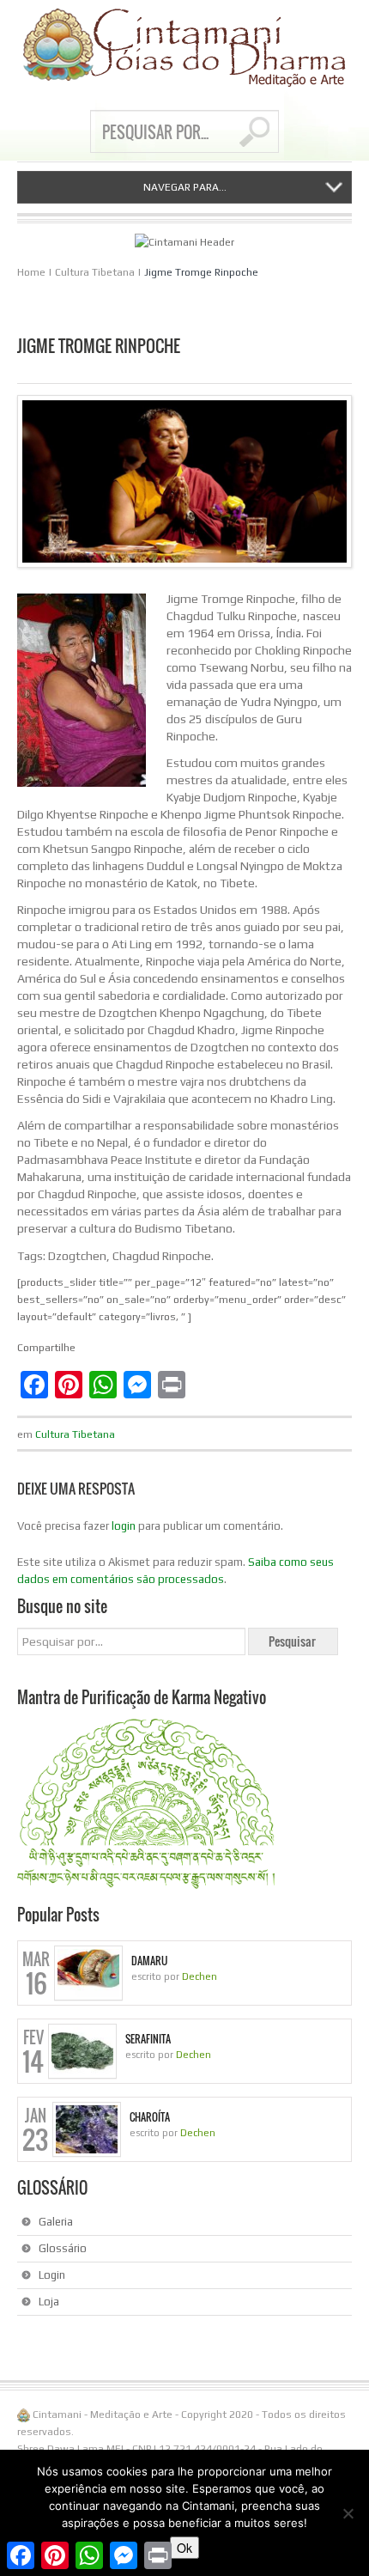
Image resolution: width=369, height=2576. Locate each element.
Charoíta (150, 2117)
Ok (184, 2548)
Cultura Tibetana (95, 272)
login (124, 1526)
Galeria (56, 2222)
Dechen (200, 1976)
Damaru (149, 1961)
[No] (348, 2513)
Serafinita (148, 2039)
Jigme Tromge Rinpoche (201, 272)
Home (31, 272)
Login (52, 2275)
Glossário (63, 2248)
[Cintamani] (184, 48)
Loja (49, 2302)
